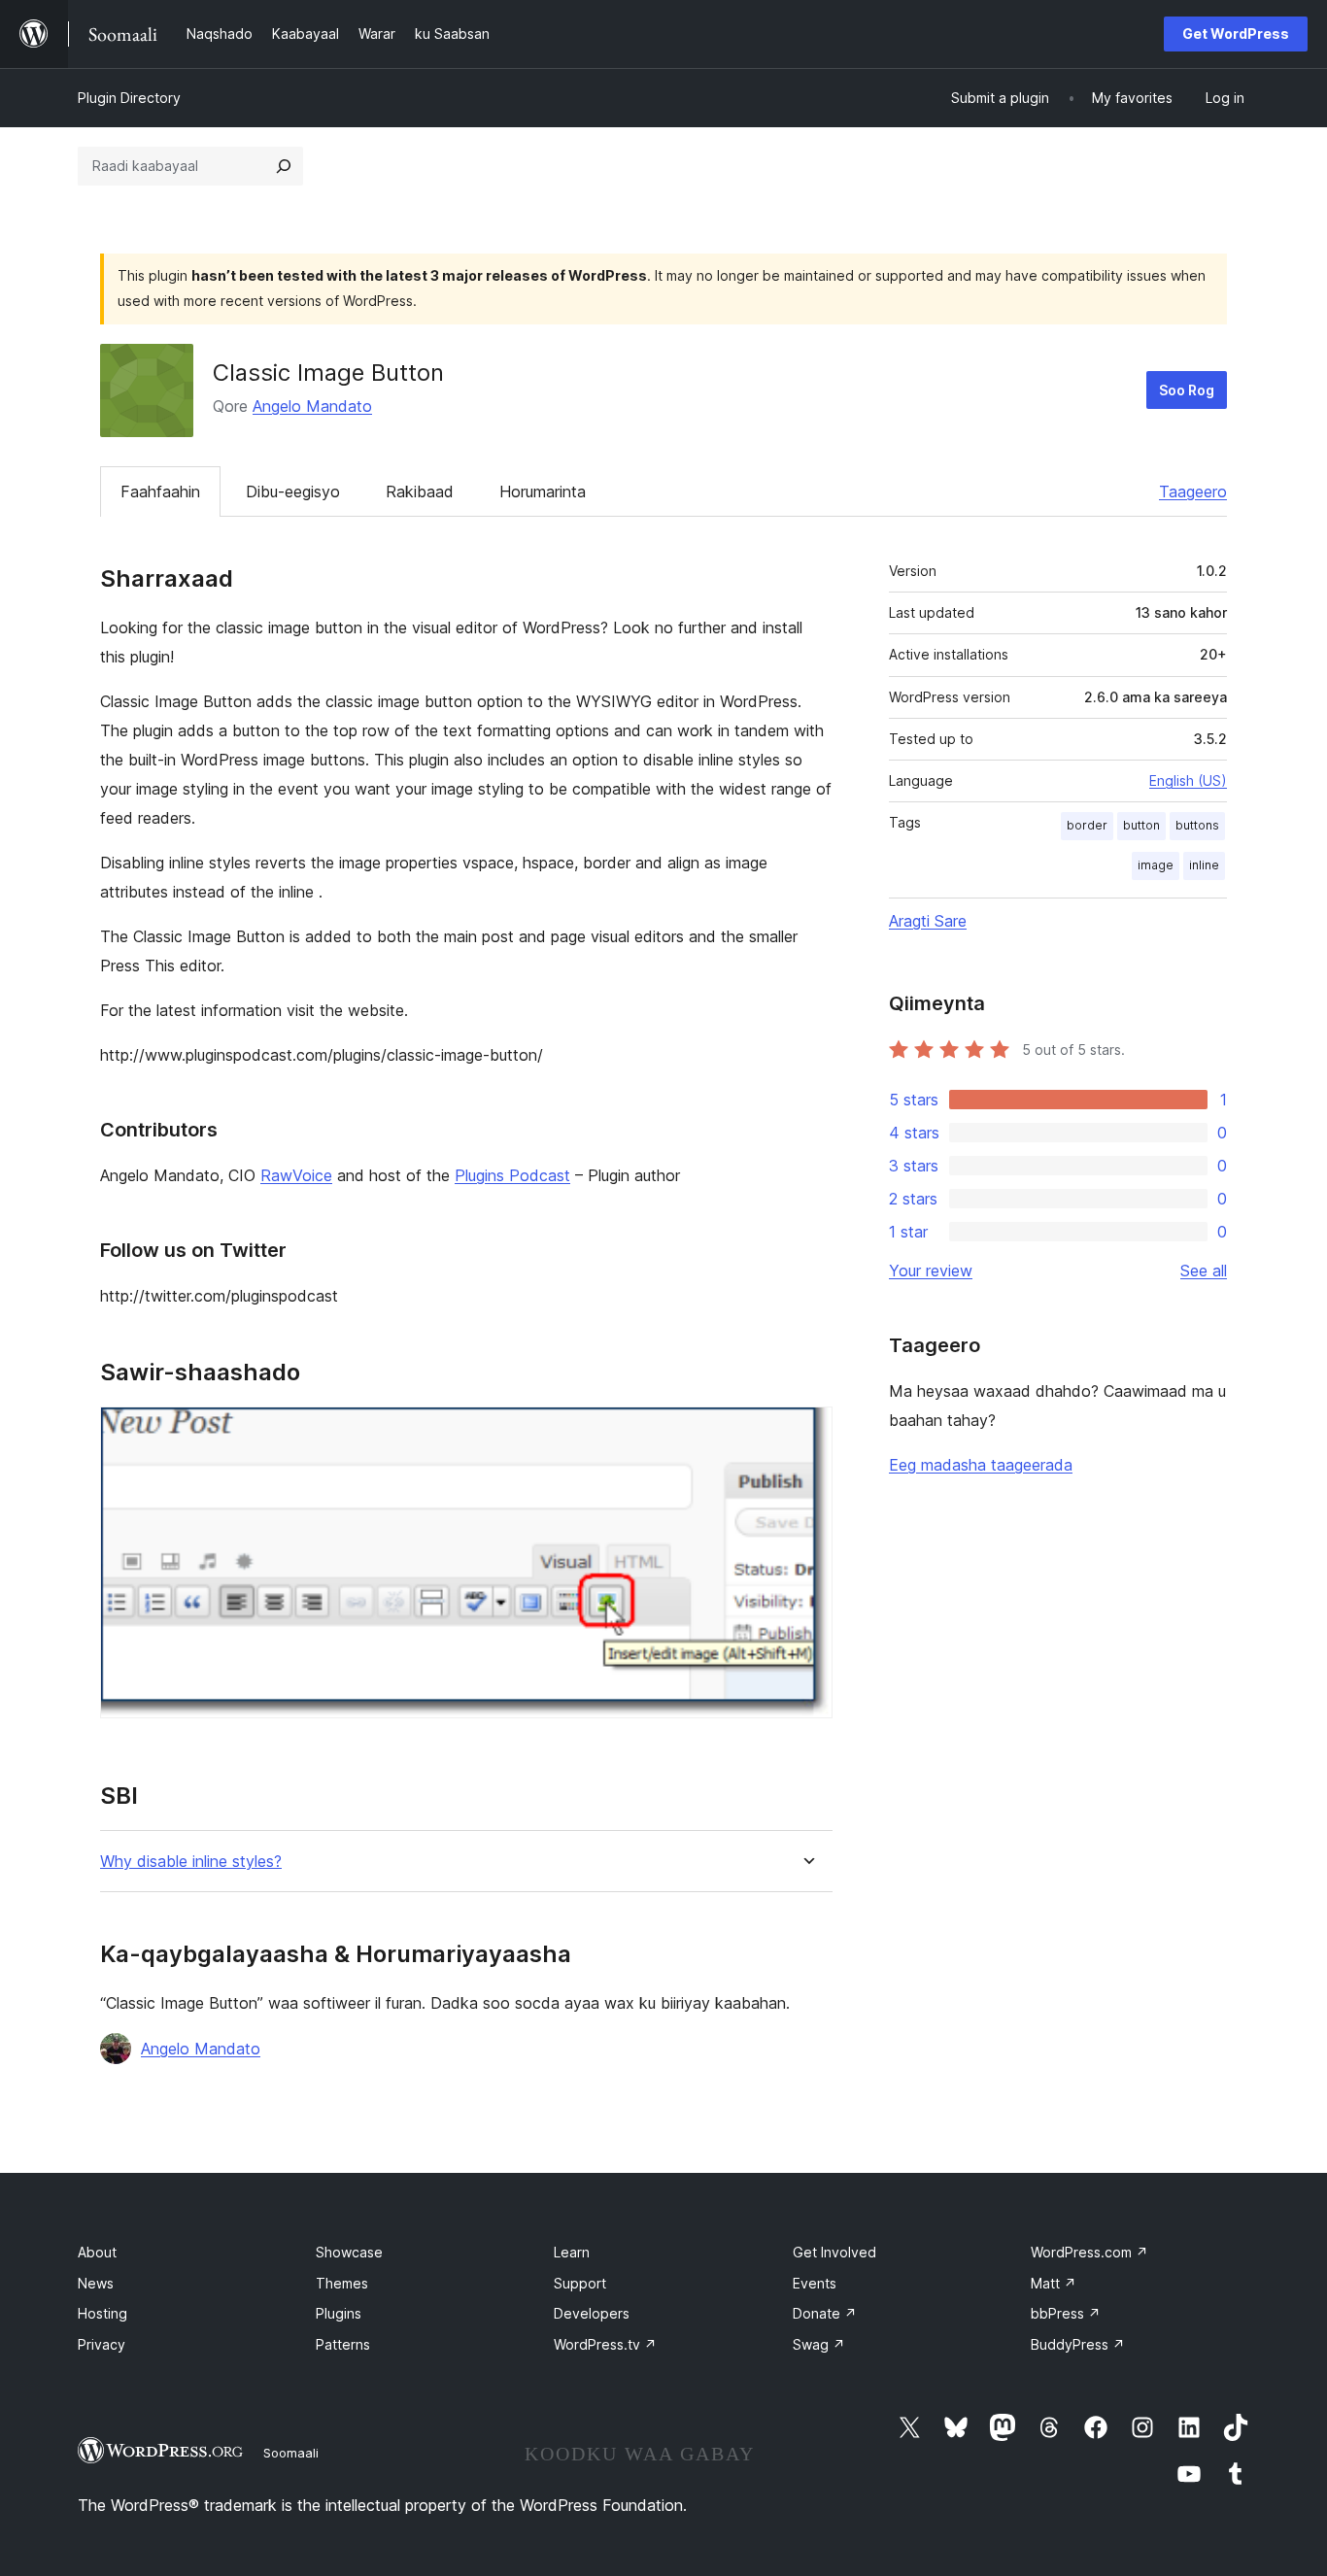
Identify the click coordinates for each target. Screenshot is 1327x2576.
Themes (342, 2283)
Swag (819, 2344)
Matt (1054, 2283)
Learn (572, 2252)
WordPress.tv (605, 2344)
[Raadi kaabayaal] (284, 166)
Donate (825, 2313)
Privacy (102, 2344)
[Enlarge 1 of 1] (806, 1433)
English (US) (1188, 780)
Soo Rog (1187, 390)
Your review (931, 1271)
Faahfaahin (160, 491)
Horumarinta (543, 491)
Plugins (339, 2313)
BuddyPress (1078, 2344)
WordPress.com (1089, 2252)
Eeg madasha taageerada (981, 1465)
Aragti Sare (928, 921)
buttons (1197, 825)
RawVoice (296, 1175)
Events (815, 2283)
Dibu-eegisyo (293, 491)
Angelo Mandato (312, 406)
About (97, 2252)
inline (1204, 865)
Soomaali (291, 2453)
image (1156, 865)
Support (580, 2283)
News (96, 2283)
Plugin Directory (129, 98)
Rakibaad (420, 491)
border (1087, 825)
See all (1204, 1271)
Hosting (102, 2313)
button (1141, 825)
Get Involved (834, 2252)
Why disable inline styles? (191, 1862)
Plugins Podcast (512, 1175)
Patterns (343, 2344)
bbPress (1066, 2313)
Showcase (349, 2252)
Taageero (1193, 491)
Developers (592, 2313)
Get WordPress (1236, 34)
